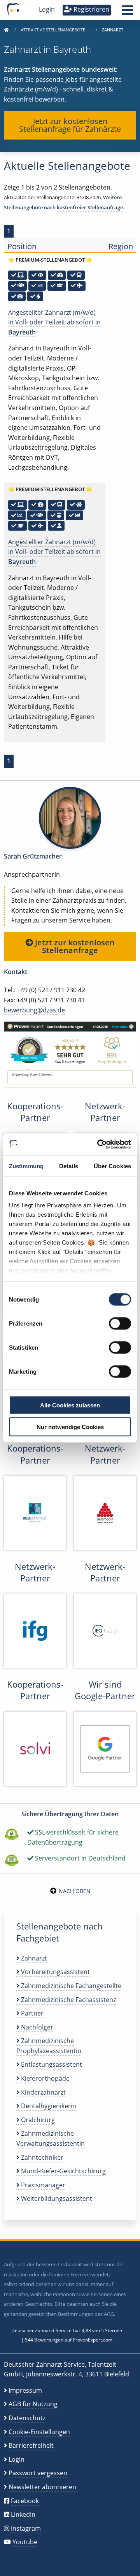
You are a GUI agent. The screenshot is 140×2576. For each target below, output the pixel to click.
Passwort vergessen (38, 2473)
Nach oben (75, 1891)
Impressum (25, 2390)
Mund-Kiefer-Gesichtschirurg (63, 2171)
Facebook (25, 2501)
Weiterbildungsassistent (56, 2198)
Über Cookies (112, 1166)
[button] (128, 12)
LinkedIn (23, 2514)
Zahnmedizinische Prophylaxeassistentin (49, 2046)
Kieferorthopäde (45, 2078)
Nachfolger (36, 2027)
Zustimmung (26, 1166)
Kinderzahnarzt (43, 2092)
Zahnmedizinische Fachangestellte (70, 1986)
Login (47, 9)
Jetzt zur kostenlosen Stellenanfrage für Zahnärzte (70, 125)
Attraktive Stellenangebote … (56, 30)
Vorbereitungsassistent (55, 1972)
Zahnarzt (33, 1958)
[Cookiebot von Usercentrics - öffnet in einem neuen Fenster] (99, 1145)
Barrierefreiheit (31, 2445)
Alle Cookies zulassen (70, 1405)
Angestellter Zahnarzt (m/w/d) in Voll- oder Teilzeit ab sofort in (54, 322)
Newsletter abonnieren (42, 2487)
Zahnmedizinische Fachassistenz (68, 2000)
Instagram (26, 2528)
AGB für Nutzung (33, 2404)
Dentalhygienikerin (48, 2106)
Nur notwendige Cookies (70, 1427)
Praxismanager (42, 2185)
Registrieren (91, 9)
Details (69, 1166)
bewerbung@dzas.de (34, 1010)
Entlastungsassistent (51, 2064)
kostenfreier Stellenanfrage (90, 207)
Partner (31, 2013)
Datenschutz (27, 2418)
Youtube (25, 2542)
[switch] (120, 1323)
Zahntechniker (41, 2157)
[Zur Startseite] (6, 30)
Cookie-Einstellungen (39, 2432)
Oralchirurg (37, 2120)
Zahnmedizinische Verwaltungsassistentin (51, 2138)
